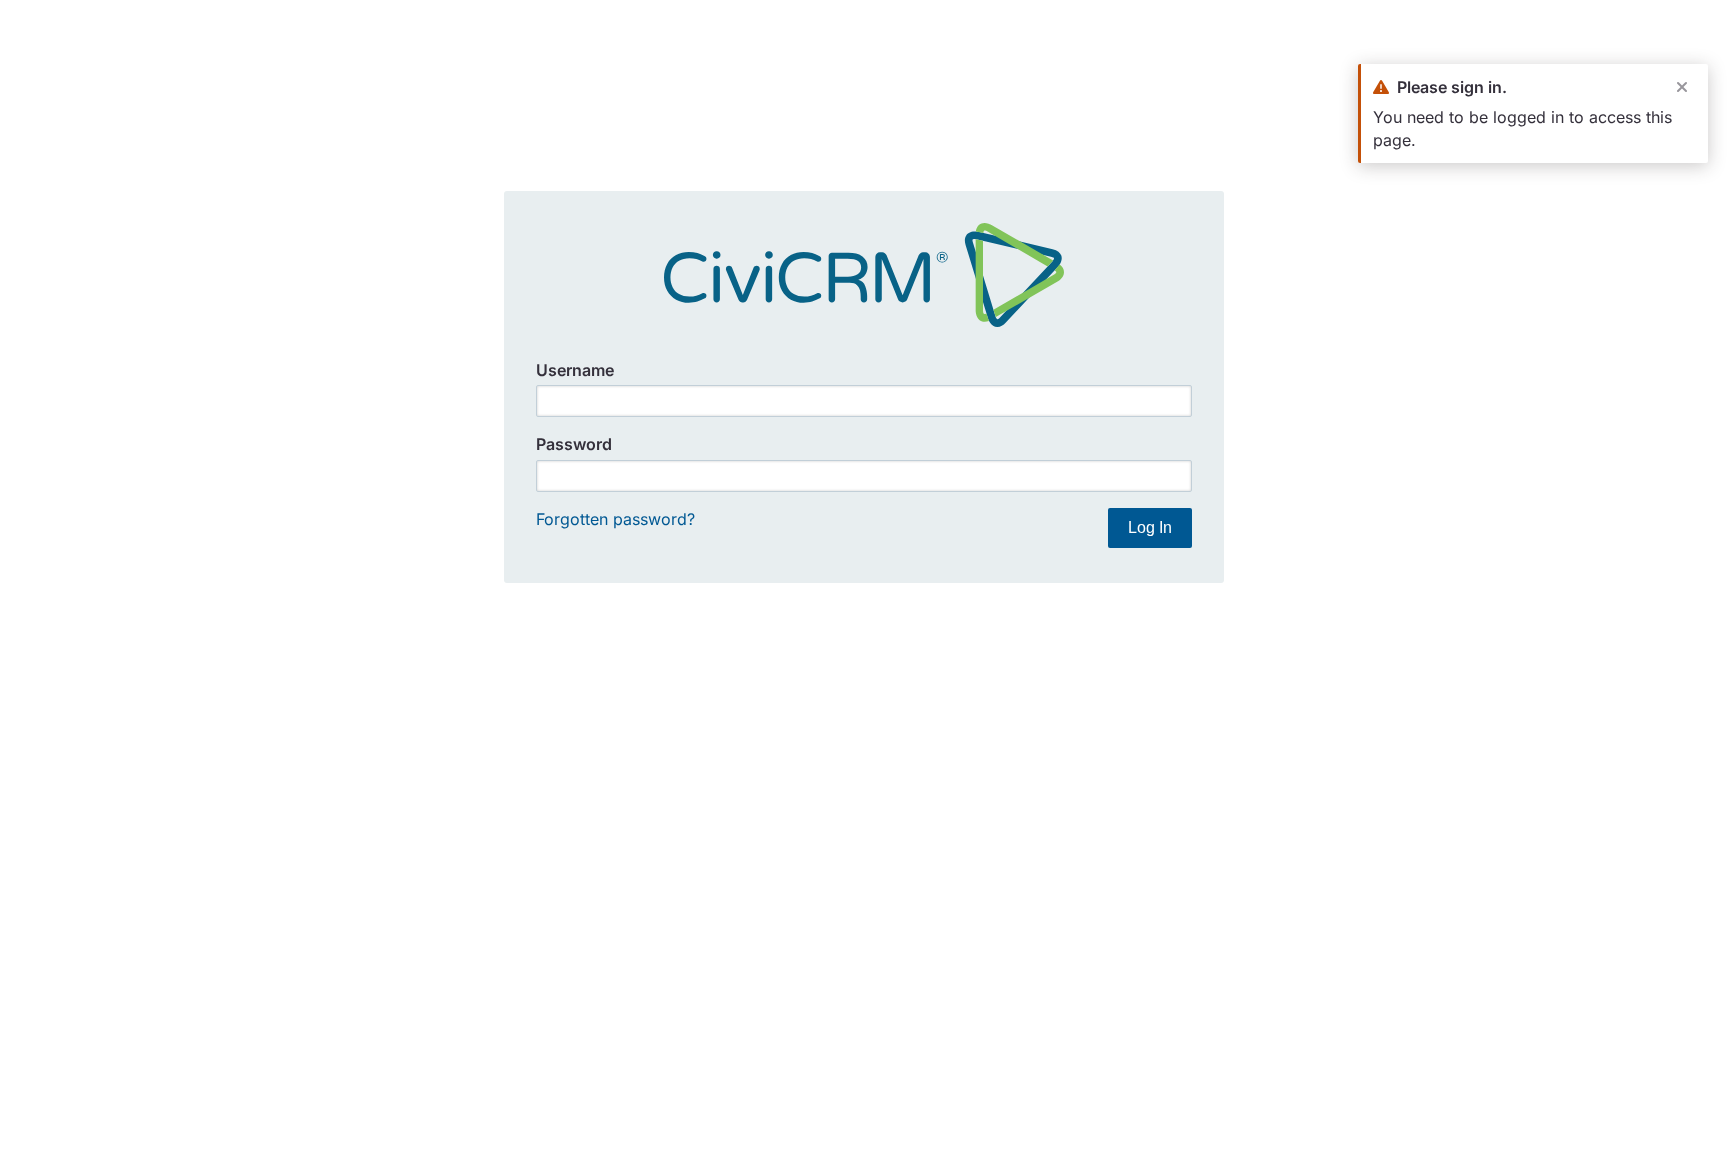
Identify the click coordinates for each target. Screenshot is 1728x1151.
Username (575, 370)
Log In (1150, 527)
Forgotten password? (615, 519)
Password (574, 444)
